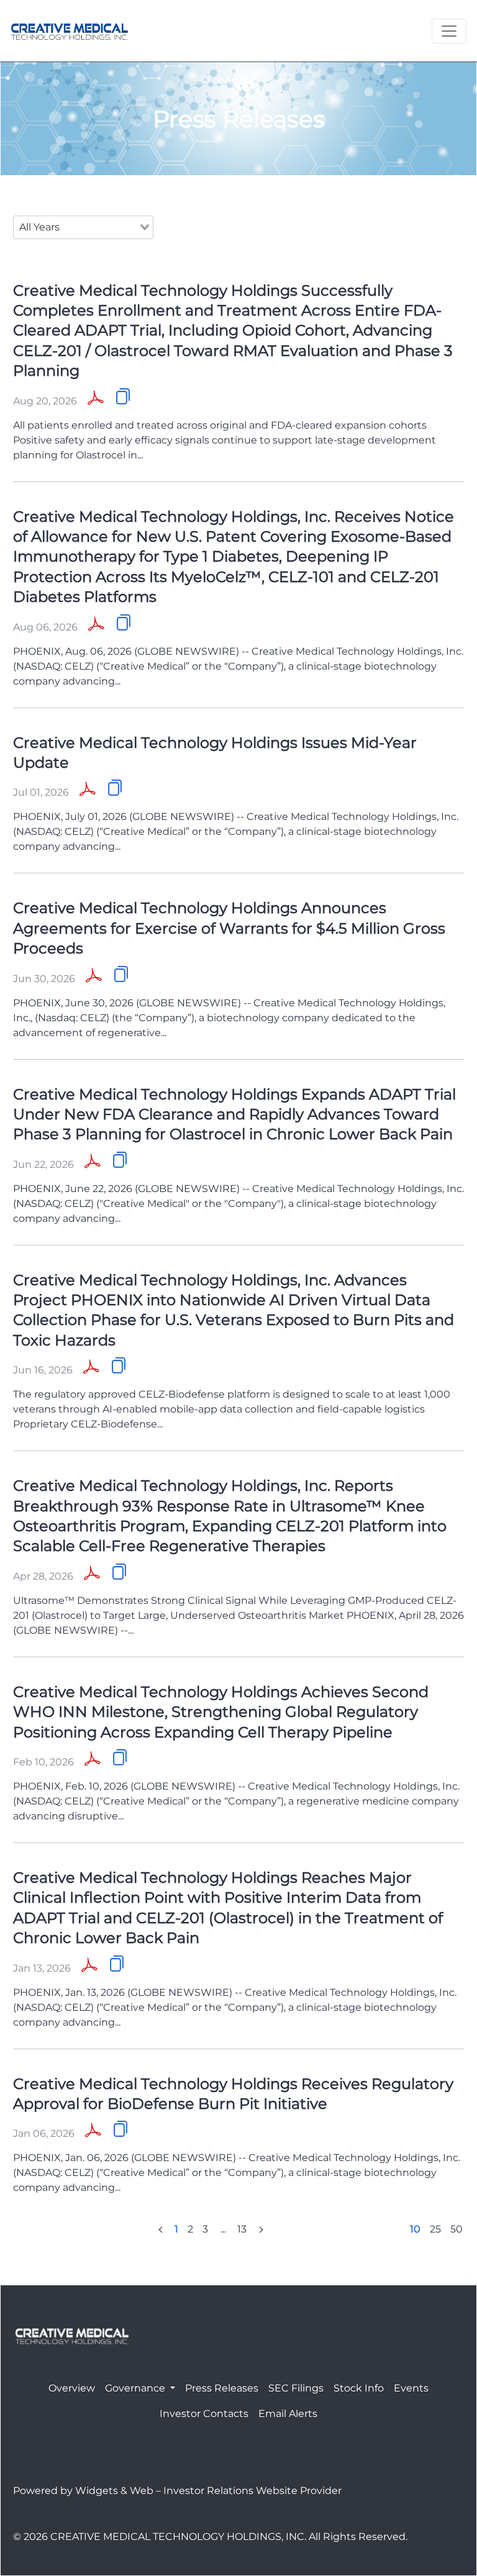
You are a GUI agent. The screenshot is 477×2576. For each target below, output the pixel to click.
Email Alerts (288, 2414)
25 (435, 2229)
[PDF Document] (96, 399)
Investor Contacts (204, 2414)
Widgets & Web (114, 2491)
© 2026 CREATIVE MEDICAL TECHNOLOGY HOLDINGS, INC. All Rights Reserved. (210, 2537)
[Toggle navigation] (449, 31)
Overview (72, 2388)
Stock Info (359, 2388)
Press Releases (222, 2388)
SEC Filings (296, 2388)
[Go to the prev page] (161, 2229)
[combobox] (83, 227)
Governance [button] (136, 2388)
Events (411, 2388)
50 (457, 2229)
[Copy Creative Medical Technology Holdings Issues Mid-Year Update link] (115, 788)
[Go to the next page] (261, 2229)
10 (415, 2229)
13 (242, 2229)
